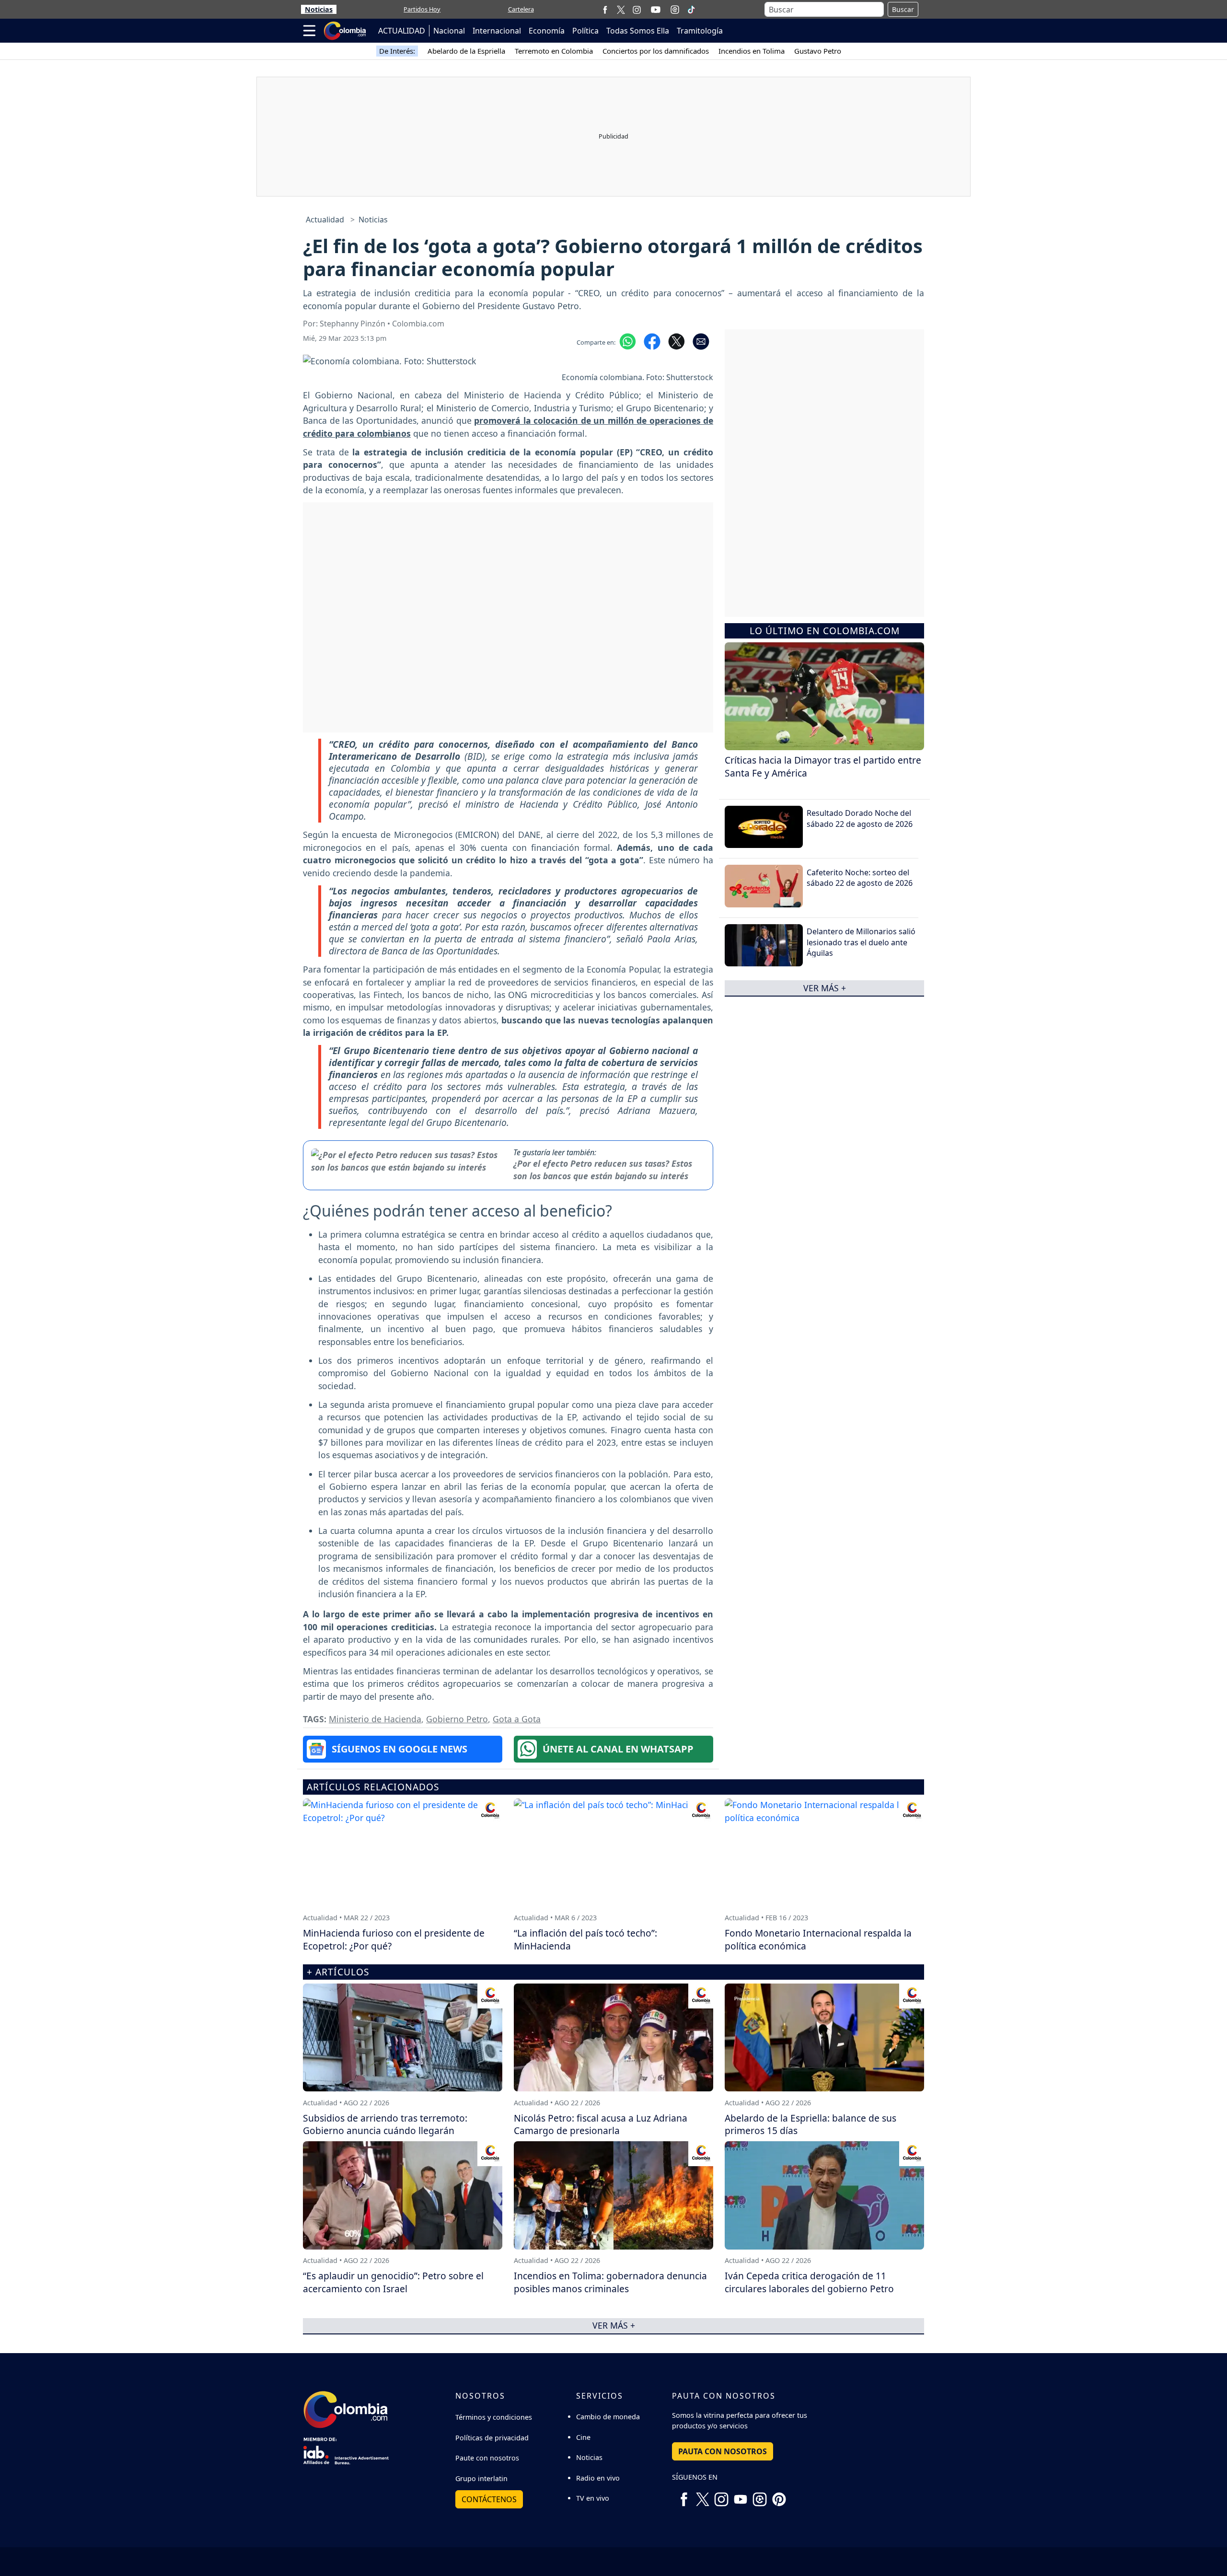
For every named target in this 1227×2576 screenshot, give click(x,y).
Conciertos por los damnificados (656, 51)
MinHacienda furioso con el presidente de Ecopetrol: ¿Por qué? (394, 1939)
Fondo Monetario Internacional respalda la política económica (818, 1939)
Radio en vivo (598, 2478)
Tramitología (700, 31)
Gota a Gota (517, 1719)
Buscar (903, 9)
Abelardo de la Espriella (466, 51)
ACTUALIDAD (402, 31)
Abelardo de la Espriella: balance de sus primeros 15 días (810, 2124)
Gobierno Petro (457, 1719)
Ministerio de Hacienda (375, 1719)
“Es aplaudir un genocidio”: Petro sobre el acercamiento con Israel (393, 2282)
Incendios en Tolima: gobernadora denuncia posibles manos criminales (610, 2282)
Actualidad (325, 220)
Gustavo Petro (818, 51)
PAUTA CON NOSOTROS (723, 2451)
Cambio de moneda (608, 2417)
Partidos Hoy (422, 9)
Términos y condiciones (494, 2417)
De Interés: (397, 51)
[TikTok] (691, 10)
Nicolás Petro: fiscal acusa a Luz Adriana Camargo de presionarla (601, 2124)
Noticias (319, 9)
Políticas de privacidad (492, 2438)
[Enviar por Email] (701, 341)
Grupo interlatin (481, 2478)
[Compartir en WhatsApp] (628, 341)
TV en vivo (593, 2498)
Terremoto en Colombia (554, 51)
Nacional (449, 31)
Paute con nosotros (487, 2458)
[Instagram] (637, 9)
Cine (583, 2437)
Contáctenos (489, 2499)
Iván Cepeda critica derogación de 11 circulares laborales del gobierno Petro (809, 2282)
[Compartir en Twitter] (677, 341)
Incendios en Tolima (752, 51)
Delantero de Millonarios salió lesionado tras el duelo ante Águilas (861, 942)
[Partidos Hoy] (675, 10)
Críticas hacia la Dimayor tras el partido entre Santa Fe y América (823, 766)
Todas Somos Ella (638, 31)
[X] (621, 9)
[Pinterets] (779, 2496)
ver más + (825, 988)
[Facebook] (605, 9)
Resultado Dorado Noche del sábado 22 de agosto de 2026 (860, 818)
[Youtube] (656, 10)
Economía (547, 31)
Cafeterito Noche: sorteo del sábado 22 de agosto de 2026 (860, 878)
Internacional (497, 31)
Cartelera (521, 9)
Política (585, 31)
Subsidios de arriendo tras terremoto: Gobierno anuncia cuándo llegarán (385, 2124)
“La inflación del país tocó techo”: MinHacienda (585, 1939)
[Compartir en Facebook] (652, 341)
